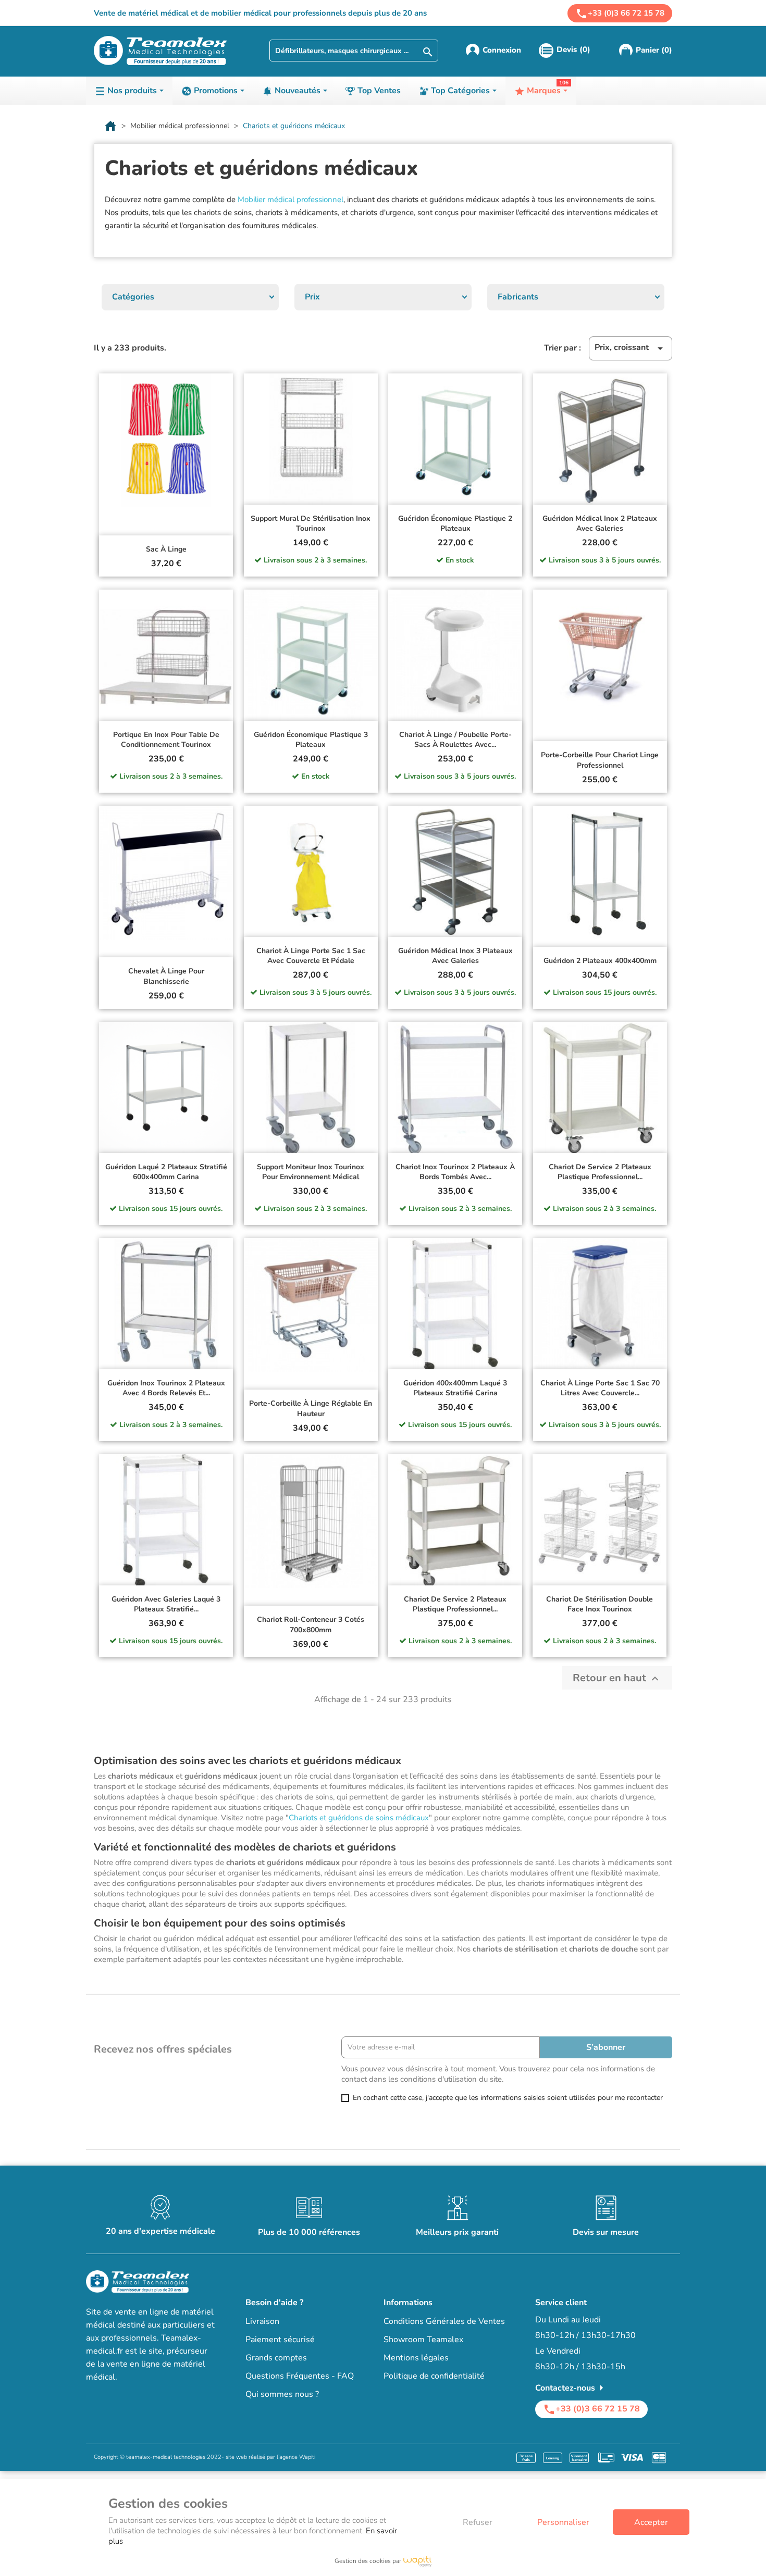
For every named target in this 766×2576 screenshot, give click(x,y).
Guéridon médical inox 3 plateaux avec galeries (455, 956)
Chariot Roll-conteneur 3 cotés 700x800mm (311, 1625)
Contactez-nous (571, 2388)
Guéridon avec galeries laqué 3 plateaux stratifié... (166, 1604)
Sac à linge (166, 549)
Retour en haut (617, 1678)
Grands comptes (276, 2358)
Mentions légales (416, 2358)
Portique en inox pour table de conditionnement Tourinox (166, 740)
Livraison (262, 2321)
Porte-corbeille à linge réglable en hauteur (311, 1409)
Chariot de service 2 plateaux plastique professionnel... (600, 1172)
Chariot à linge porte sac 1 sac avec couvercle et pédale (311, 956)
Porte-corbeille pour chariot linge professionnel (600, 760)
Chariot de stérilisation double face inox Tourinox (600, 1604)
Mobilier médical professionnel (291, 199)
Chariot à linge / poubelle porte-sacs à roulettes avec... (455, 740)
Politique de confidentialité (434, 2376)
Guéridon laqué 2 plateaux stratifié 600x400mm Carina (166, 1172)
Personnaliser (563, 2522)
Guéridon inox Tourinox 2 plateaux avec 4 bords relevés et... (166, 1388)
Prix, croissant (631, 348)
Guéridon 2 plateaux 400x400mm (600, 961)
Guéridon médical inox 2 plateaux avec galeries (600, 524)
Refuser (478, 2522)
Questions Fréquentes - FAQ (300, 2376)
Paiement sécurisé (280, 2340)
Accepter (651, 2522)
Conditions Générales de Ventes (444, 2321)
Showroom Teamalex (423, 2340)
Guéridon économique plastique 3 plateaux (311, 740)
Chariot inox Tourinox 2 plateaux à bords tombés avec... (455, 1172)
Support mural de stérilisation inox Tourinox (311, 524)
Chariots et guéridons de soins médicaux (359, 1818)
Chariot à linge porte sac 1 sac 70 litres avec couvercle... (600, 1388)
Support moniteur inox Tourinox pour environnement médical (311, 1172)
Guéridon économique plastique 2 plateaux (455, 524)
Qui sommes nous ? (282, 2394)
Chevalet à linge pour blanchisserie (166, 976)
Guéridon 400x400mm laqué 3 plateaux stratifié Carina (455, 1388)
